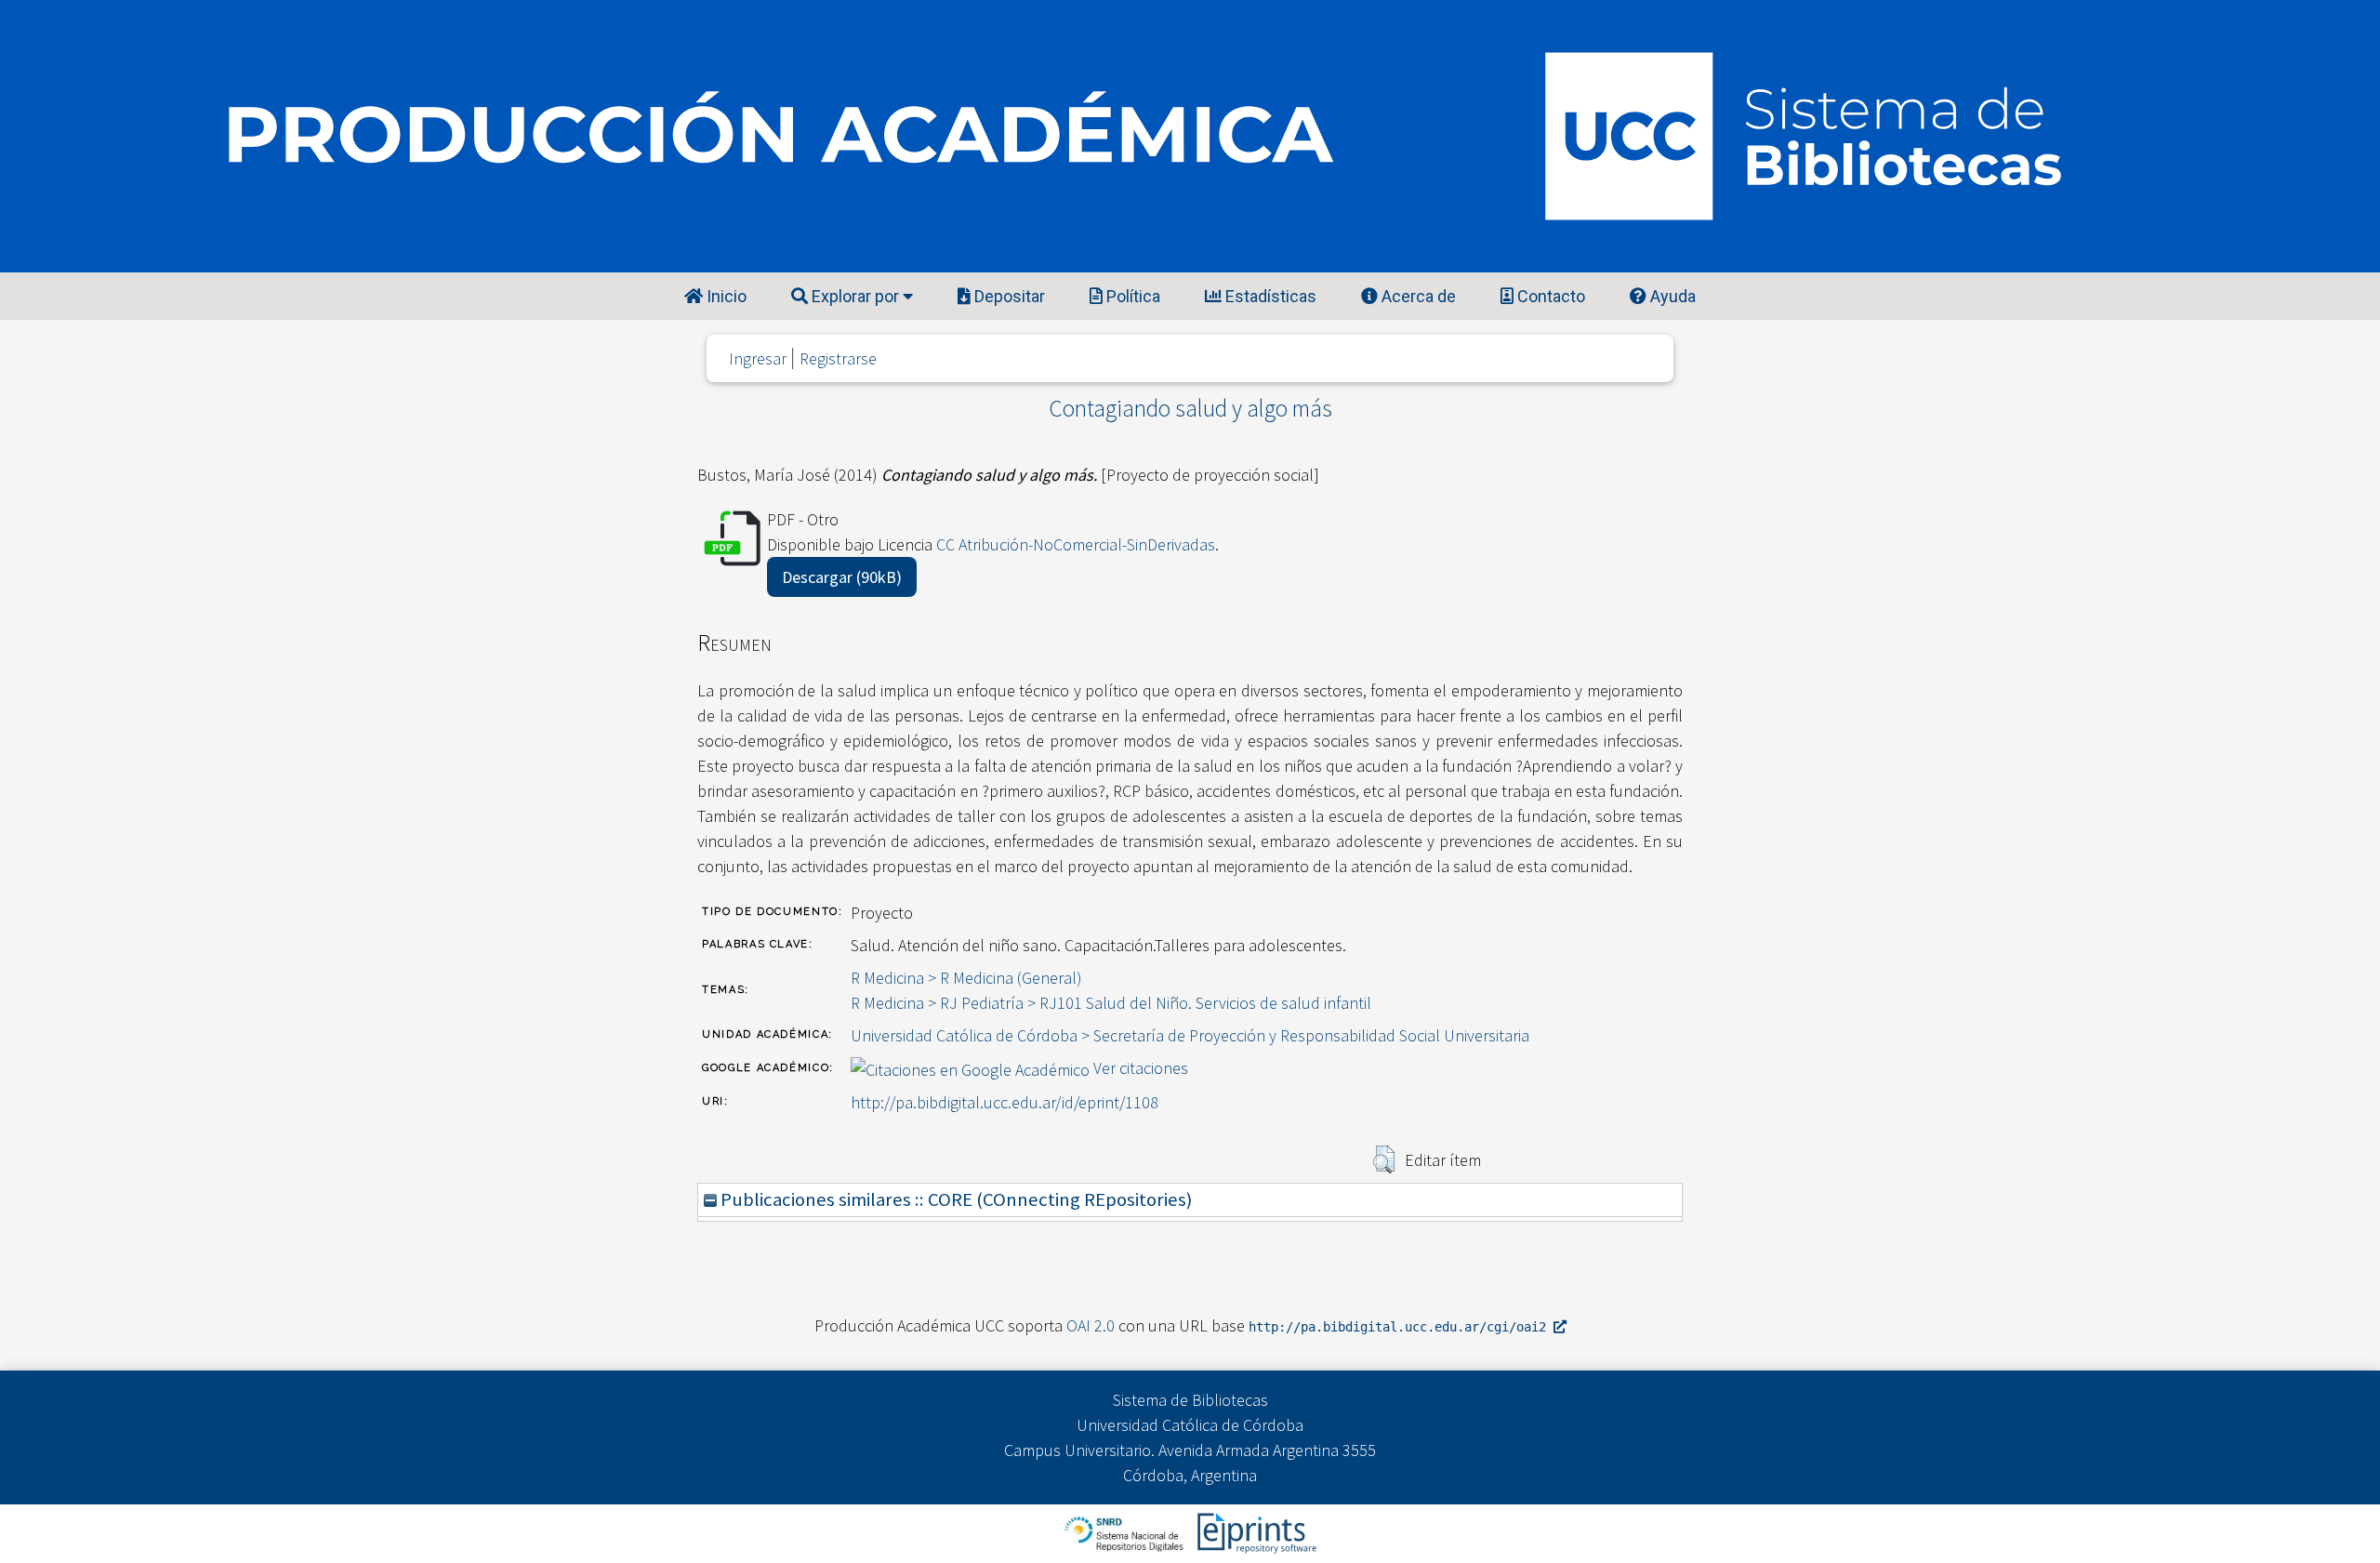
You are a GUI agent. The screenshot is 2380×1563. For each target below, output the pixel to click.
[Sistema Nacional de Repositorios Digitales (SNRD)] (1125, 1532)
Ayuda (1671, 296)
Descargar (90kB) (842, 577)
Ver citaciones (1141, 1068)
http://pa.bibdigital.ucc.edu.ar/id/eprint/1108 (1005, 1102)
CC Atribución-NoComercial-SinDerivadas (1076, 544)
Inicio (725, 296)
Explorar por (855, 296)
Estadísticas (1269, 296)
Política (1131, 296)
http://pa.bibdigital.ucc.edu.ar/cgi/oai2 (1401, 1327)
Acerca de (1417, 296)
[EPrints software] (1255, 1532)
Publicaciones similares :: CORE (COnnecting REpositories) (954, 1199)
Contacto (1549, 296)
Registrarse (838, 358)
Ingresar (758, 358)
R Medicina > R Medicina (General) (966, 978)
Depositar (1008, 296)
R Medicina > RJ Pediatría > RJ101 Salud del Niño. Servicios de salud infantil (1111, 1003)
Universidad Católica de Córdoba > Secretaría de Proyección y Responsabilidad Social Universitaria (1190, 1035)
